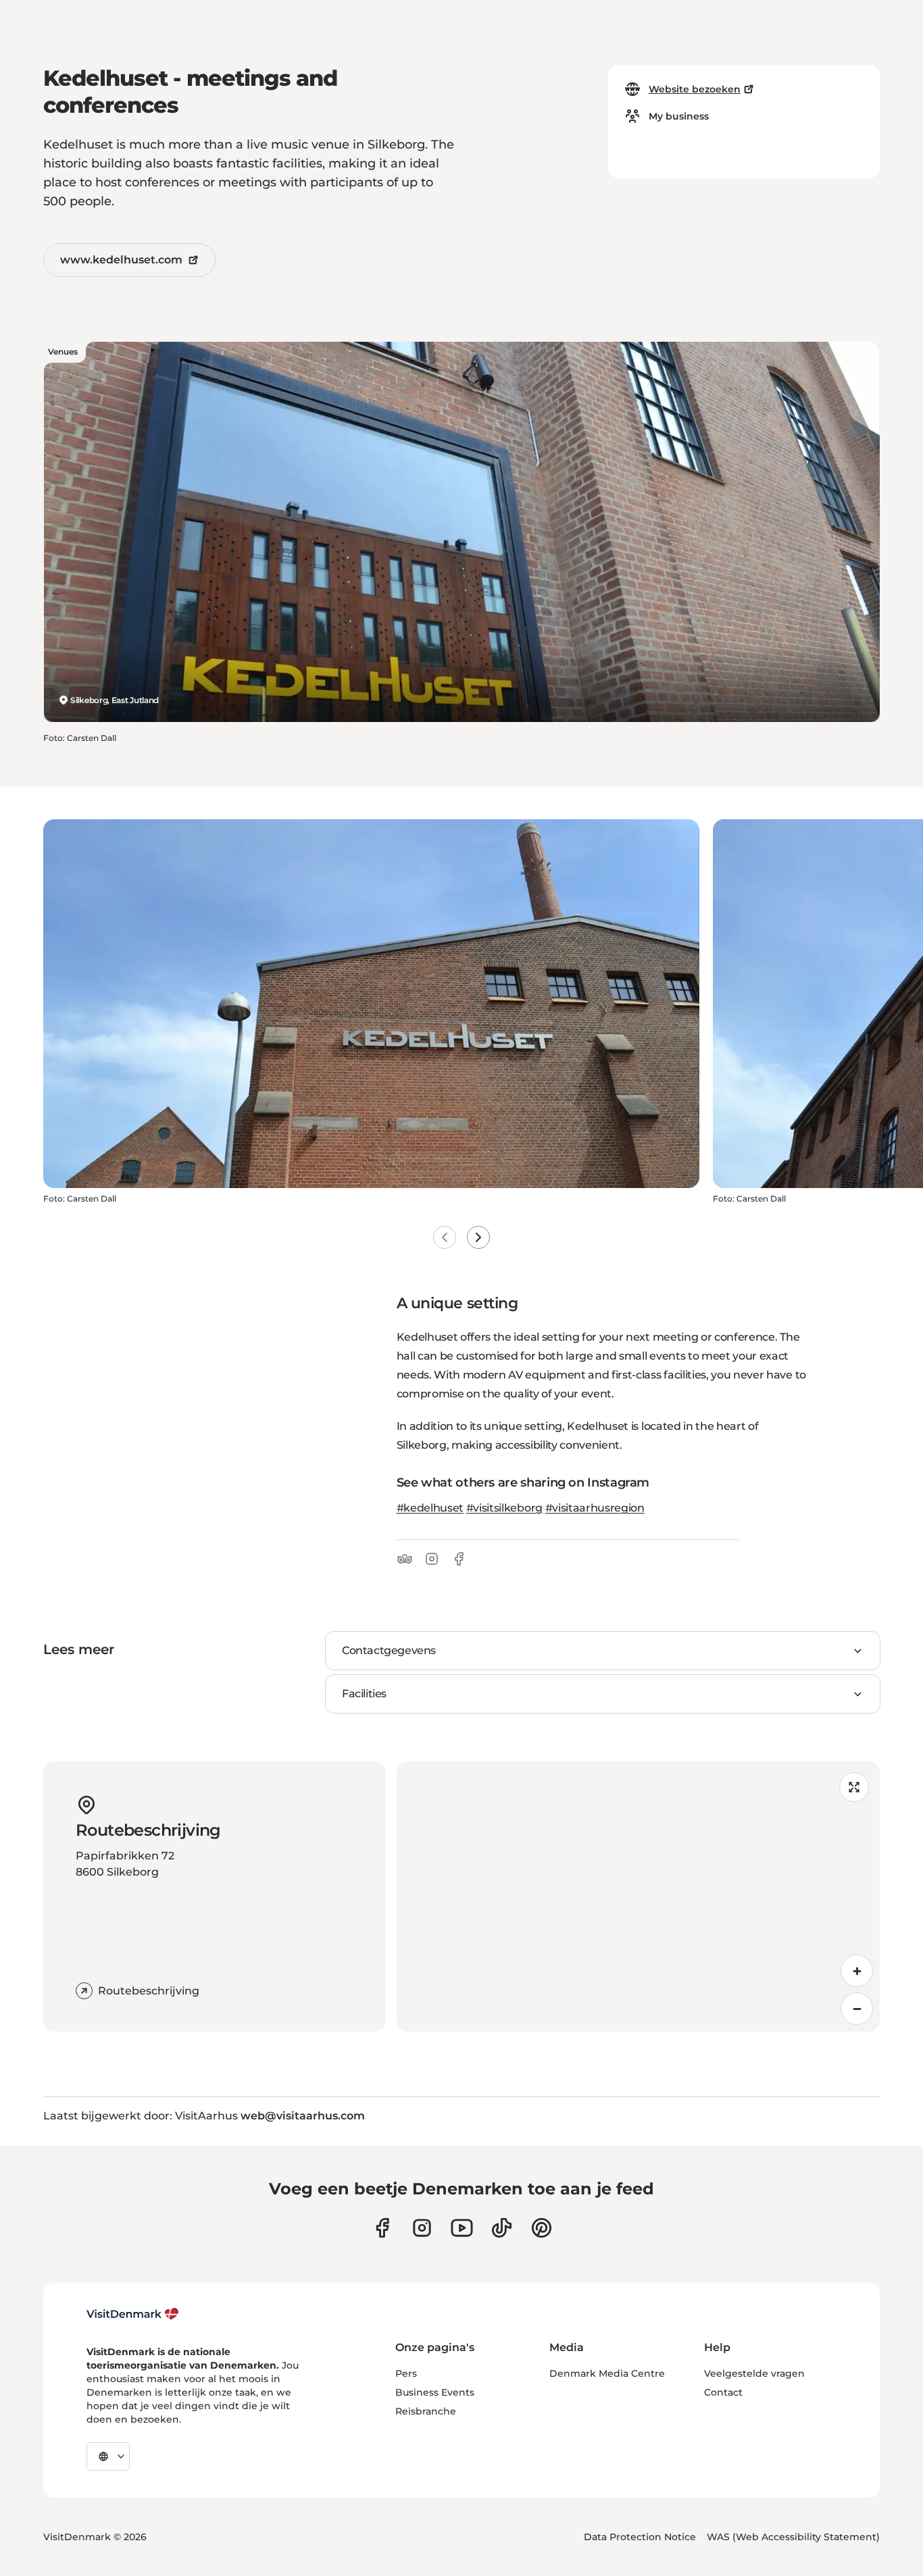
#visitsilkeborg (504, 1508)
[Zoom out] (857, 2009)
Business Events (435, 2392)
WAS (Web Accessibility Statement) (793, 2537)
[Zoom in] (857, 1971)
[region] (639, 1897)
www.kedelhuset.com (121, 260)
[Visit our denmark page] (382, 2228)
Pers (406, 2373)
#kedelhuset (430, 1508)
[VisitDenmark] (133, 2314)
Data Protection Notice (640, 2537)
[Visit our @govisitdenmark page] (502, 2228)
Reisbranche (426, 2411)
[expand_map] (854, 1787)
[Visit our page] (422, 2228)
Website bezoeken (695, 89)
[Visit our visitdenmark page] (462, 2228)
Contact (723, 2392)
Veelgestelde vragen (754, 2373)
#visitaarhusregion (595, 1508)
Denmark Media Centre (607, 2373)
